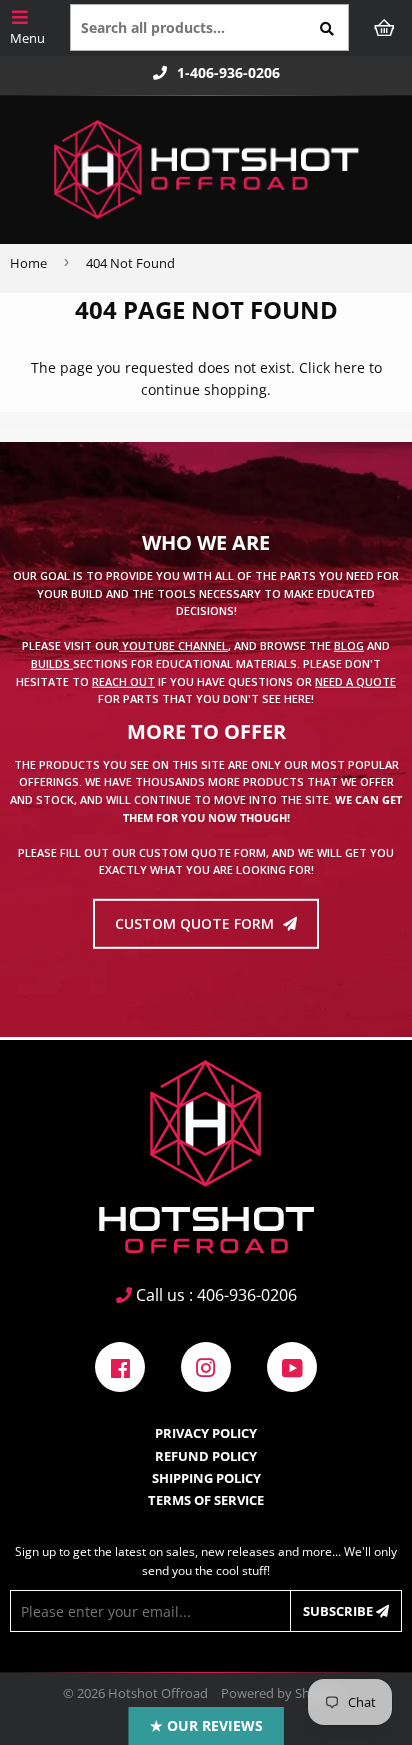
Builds (52, 663)
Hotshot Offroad (158, 1693)
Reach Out (123, 680)
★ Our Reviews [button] (206, 1725)
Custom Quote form (196, 923)
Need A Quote (355, 680)
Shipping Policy (206, 1478)
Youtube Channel (173, 645)
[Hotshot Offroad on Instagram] (206, 1365)
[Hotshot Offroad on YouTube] (292, 1365)
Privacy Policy (206, 1433)
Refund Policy (206, 1456)
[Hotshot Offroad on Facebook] (120, 1365)
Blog (349, 645)
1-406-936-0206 (228, 73)
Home (28, 263)
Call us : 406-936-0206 (214, 1295)
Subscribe (339, 1611)
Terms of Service (206, 1500)
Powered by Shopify (280, 1693)
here (349, 367)
